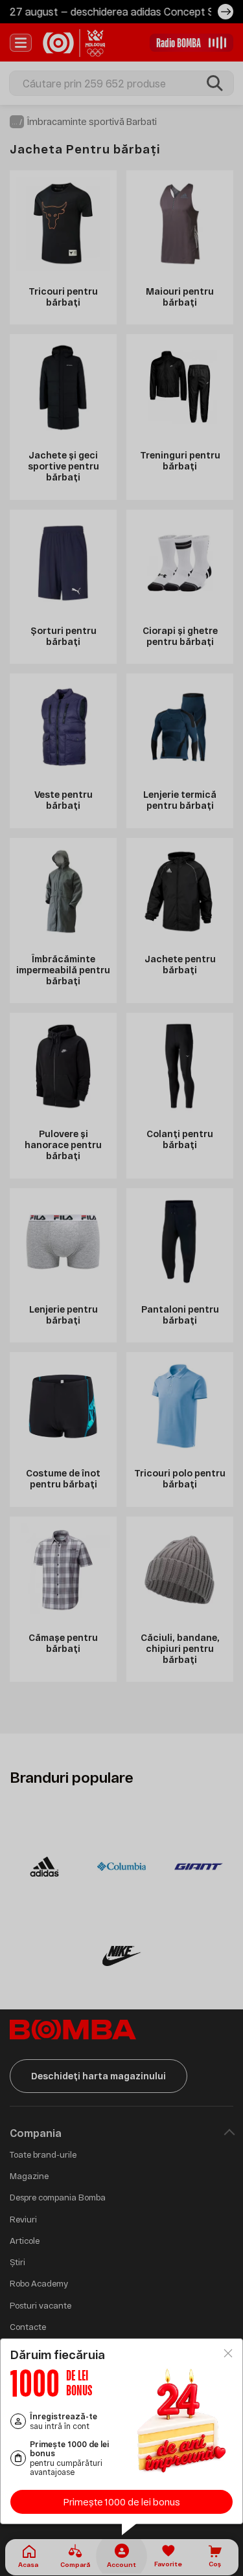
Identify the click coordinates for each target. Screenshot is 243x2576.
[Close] (228, 2353)
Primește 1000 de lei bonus (122, 2502)
